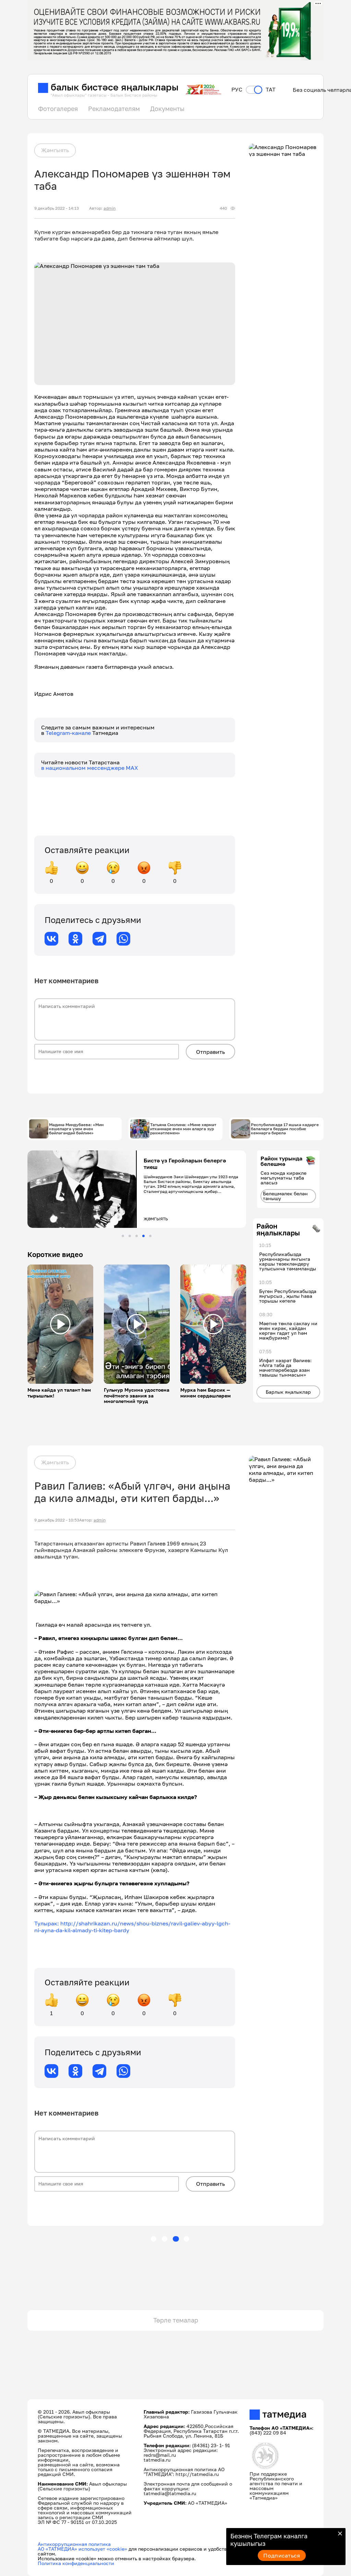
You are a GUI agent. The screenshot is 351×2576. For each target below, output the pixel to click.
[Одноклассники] (75, 939)
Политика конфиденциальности (76, 2563)
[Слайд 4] (143, 1236)
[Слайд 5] (150, 1236)
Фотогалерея (58, 109)
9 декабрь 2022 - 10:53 (57, 1520)
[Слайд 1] (123, 1236)
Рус (237, 90)
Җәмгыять (55, 150)
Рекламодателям (114, 109)
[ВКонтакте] (51, 939)
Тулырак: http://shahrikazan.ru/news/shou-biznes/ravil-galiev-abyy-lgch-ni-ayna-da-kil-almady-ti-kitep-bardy (132, 1927)
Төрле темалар (176, 2320)
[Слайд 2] (130, 1236)
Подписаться (282, 2555)
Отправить (210, 1052)
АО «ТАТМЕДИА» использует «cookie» (82, 2549)
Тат (271, 90)
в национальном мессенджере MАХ (90, 768)
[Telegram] (99, 939)
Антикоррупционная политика (74, 2544)
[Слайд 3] (137, 1236)
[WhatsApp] (123, 939)
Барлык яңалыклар (288, 1392)
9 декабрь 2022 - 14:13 (57, 208)
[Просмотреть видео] (60, 1324)
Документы (167, 109)
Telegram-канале (69, 733)
